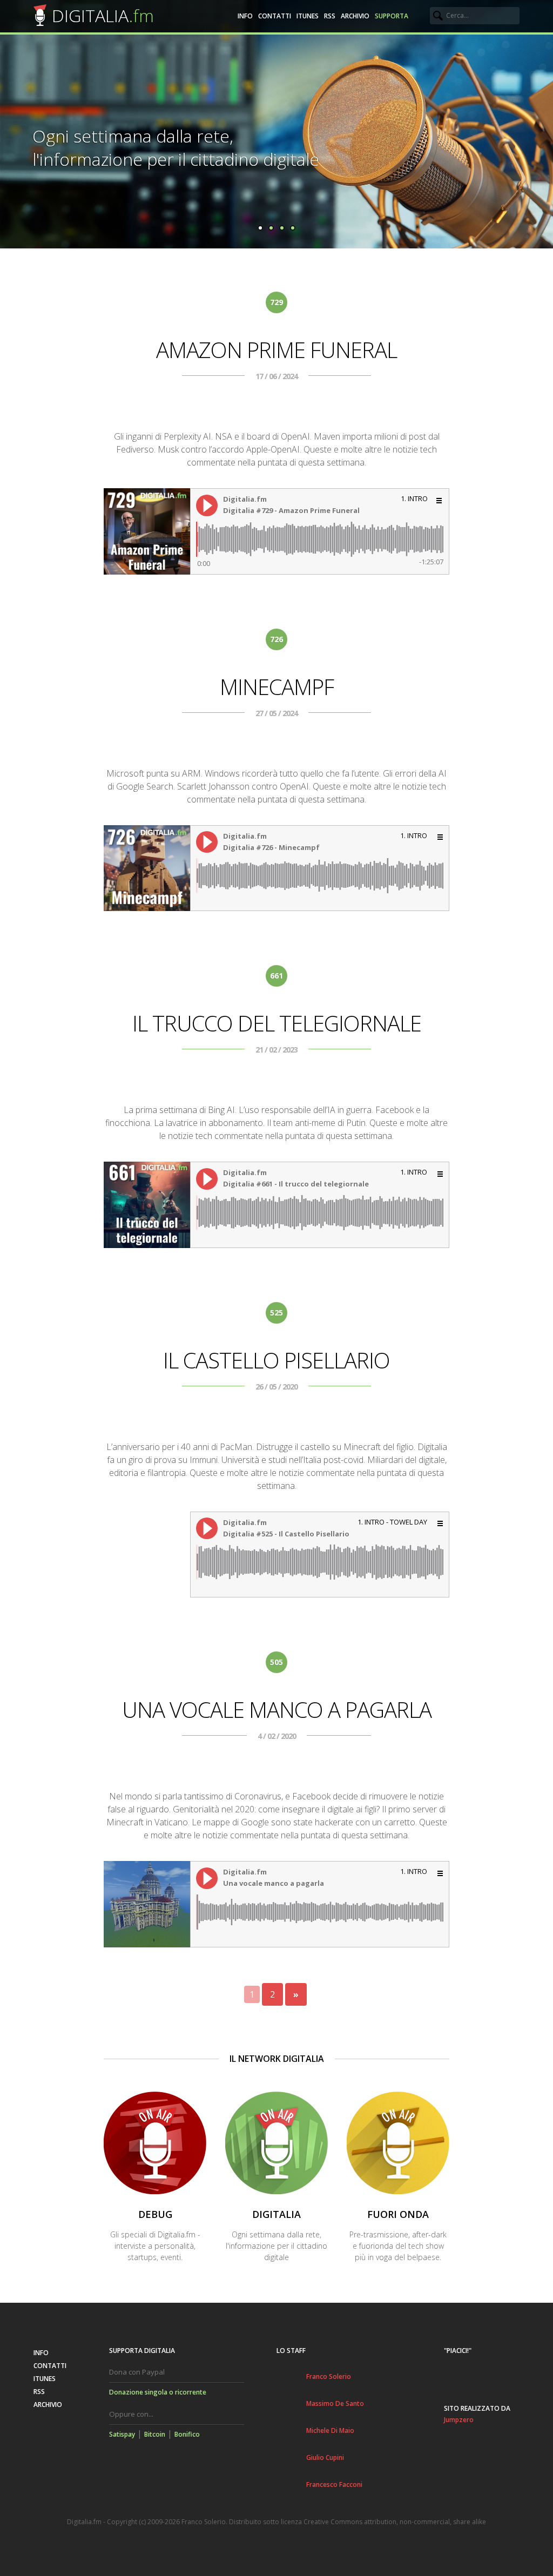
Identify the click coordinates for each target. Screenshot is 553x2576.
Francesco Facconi (334, 2484)
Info (245, 16)
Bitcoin (155, 2434)
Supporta (392, 16)
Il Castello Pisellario (276, 1360)
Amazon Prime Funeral (276, 350)
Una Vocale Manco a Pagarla (277, 1710)
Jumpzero (459, 2420)
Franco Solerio (329, 2376)
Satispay (122, 2434)
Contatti (275, 16)
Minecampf (277, 687)
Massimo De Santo (335, 2403)
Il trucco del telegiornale (277, 1023)
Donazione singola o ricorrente (158, 2392)
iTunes (308, 16)
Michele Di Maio (330, 2430)
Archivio (355, 16)
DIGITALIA (103, 15)
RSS (330, 16)
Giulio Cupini (325, 2457)
